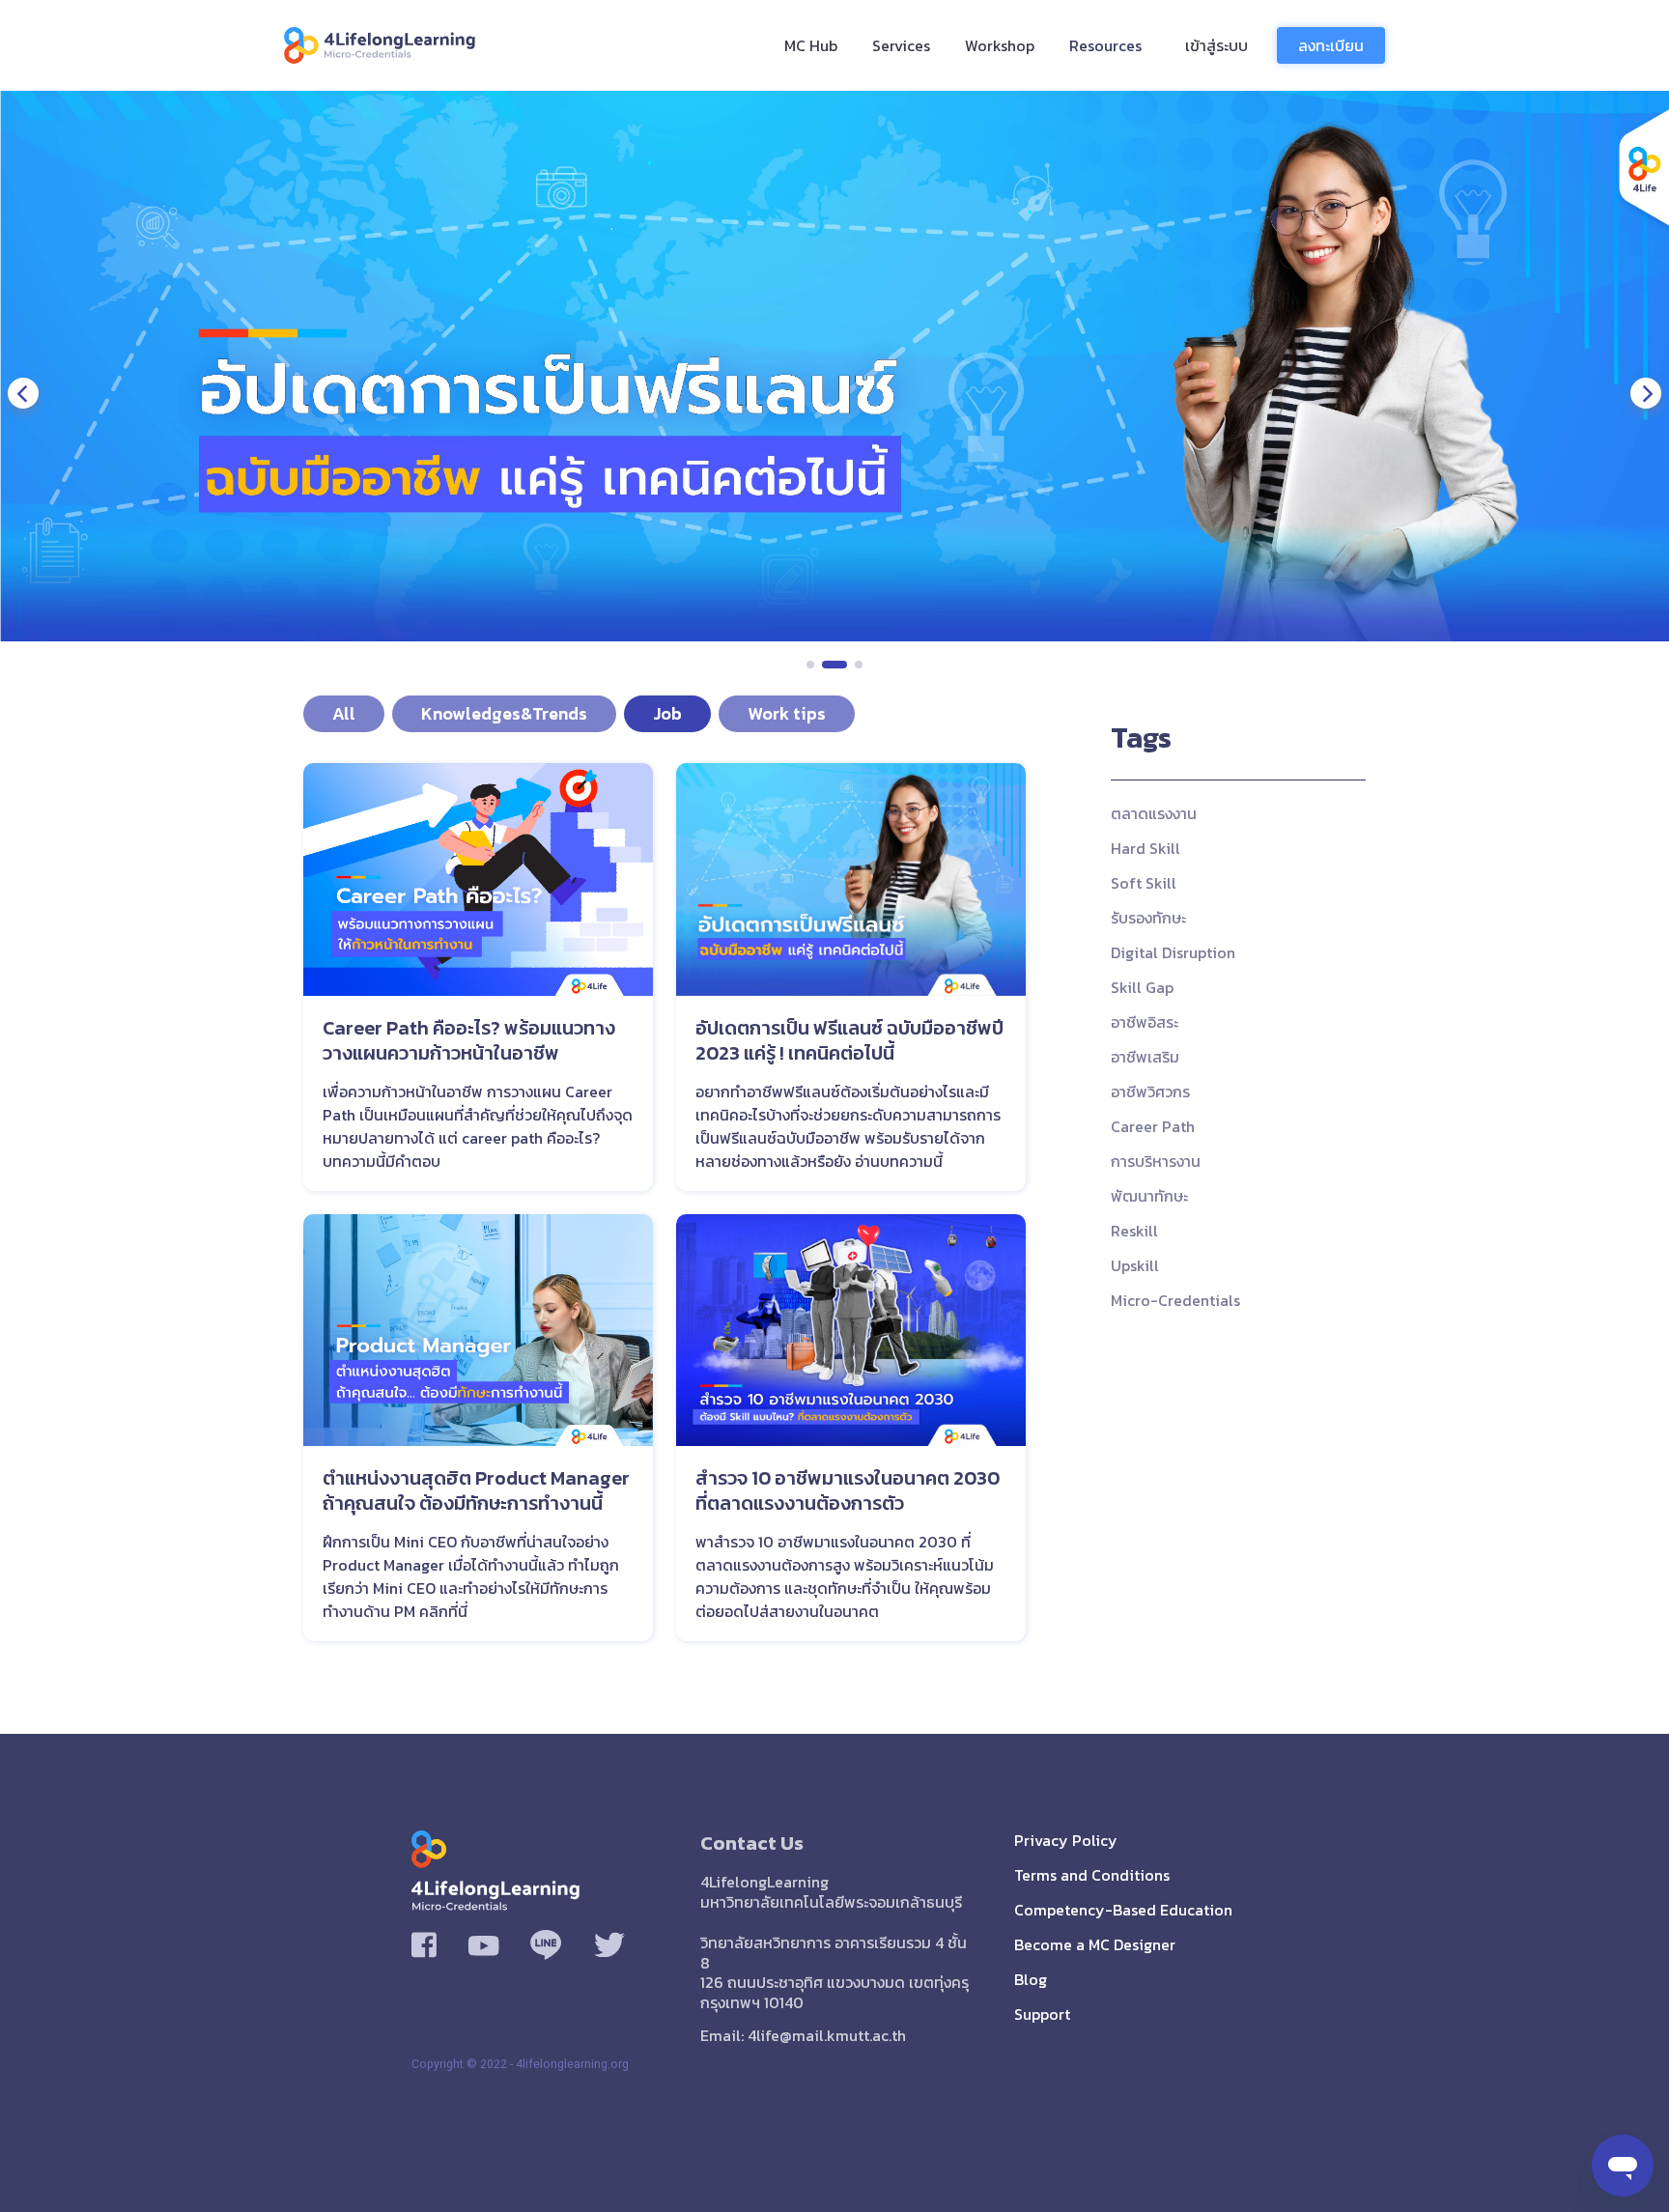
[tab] (344, 714)
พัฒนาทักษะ (1149, 1196)
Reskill (1134, 1231)
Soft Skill (1144, 883)
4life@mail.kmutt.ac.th (827, 2035)
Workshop (1000, 45)
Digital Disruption (1173, 952)
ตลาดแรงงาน (1154, 813)
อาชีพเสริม (1145, 1057)
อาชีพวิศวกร (1150, 1092)
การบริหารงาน (1156, 1161)
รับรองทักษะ (1148, 918)
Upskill (1135, 1265)
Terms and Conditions (1092, 1875)
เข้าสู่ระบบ (1216, 45)
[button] (23, 393)
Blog (1031, 1979)
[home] (390, 45)
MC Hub (811, 45)
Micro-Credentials (1175, 1300)
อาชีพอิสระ (1145, 1022)
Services (901, 45)
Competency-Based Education (1123, 1910)
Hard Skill (1146, 848)
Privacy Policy (1066, 1840)
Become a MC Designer (1095, 1944)
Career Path (1153, 1126)
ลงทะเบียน (1331, 45)
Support (1042, 2014)
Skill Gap (1142, 987)
